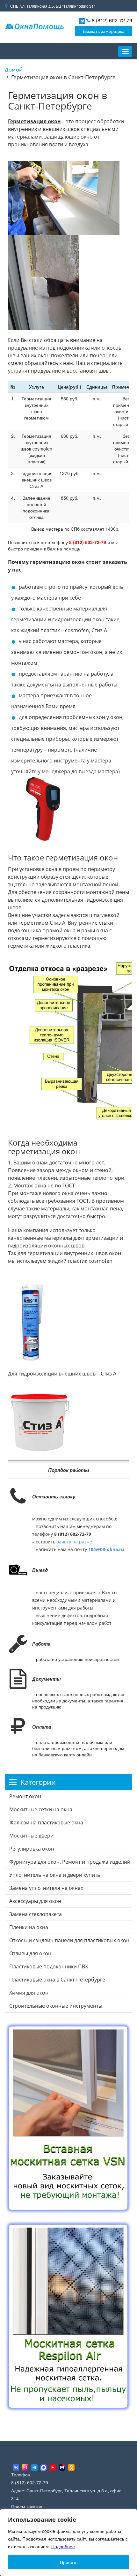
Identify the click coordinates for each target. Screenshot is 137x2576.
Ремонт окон (25, 1796)
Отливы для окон (30, 1953)
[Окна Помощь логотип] (34, 26)
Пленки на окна (29, 1927)
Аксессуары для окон (35, 1901)
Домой (14, 69)
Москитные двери (31, 1836)
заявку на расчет (76, 1542)
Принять (69, 2562)
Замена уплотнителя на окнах (46, 1888)
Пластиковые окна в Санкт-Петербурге (57, 1980)
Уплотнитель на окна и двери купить (55, 1875)
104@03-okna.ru (106, 1549)
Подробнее (63, 2546)
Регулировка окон (32, 1849)
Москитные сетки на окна (41, 1809)
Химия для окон (29, 1993)
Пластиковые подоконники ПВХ (49, 1966)
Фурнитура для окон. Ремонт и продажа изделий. (70, 1862)
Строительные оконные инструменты (56, 2006)
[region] (68, 2542)
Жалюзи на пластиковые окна (46, 1822)
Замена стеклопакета (36, 1914)
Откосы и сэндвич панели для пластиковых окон (69, 1940)
